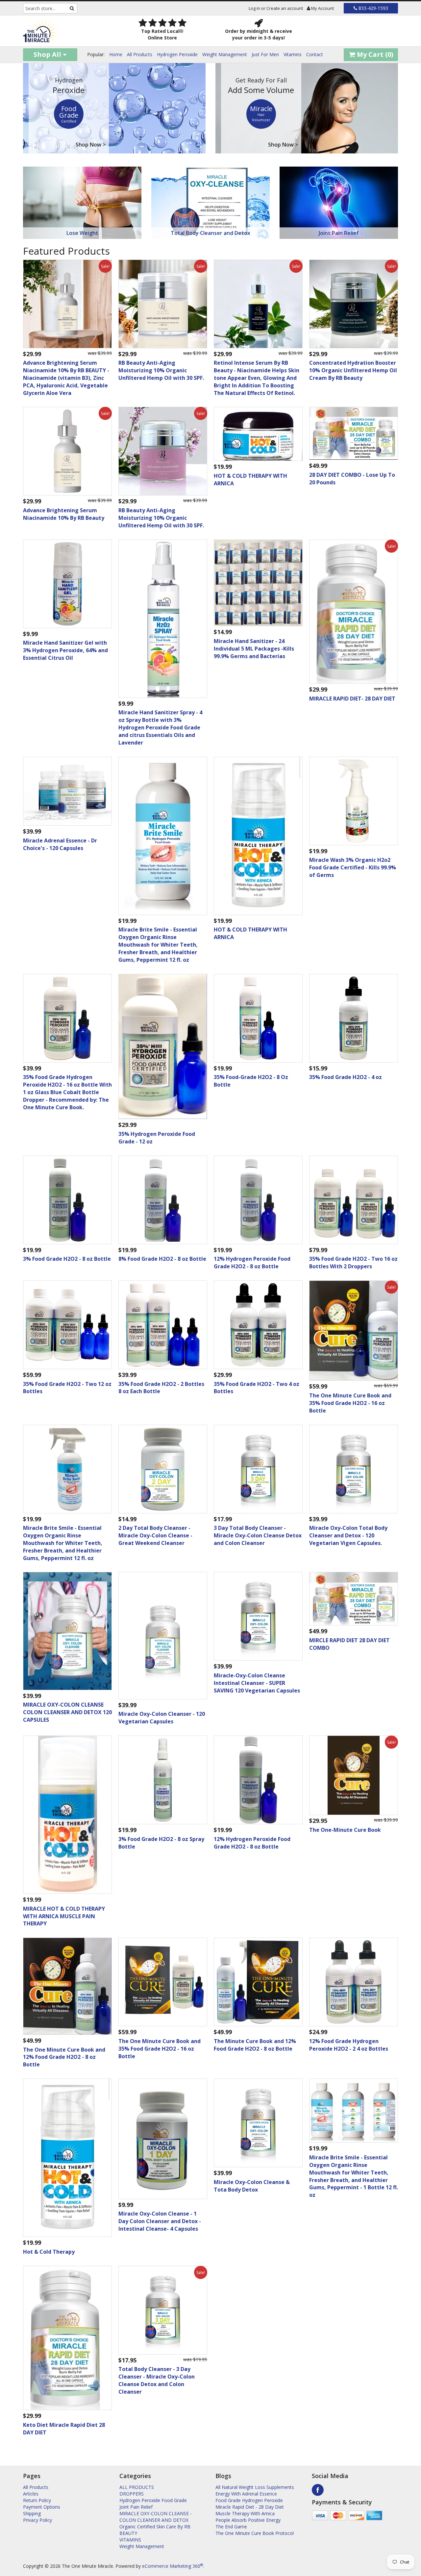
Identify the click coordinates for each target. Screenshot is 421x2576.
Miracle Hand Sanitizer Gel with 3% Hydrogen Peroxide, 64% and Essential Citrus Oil (65, 650)
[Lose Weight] (82, 202)
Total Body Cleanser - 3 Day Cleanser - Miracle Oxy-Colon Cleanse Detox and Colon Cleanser (157, 2380)
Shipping (32, 2513)
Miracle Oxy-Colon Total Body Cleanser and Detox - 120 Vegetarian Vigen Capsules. (348, 1535)
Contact (315, 54)
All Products (140, 54)
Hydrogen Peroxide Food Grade (153, 2500)
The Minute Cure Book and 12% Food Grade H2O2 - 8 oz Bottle (255, 2045)
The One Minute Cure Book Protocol (255, 2533)
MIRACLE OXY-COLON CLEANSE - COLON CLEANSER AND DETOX (156, 2517)
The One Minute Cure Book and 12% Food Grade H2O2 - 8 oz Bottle (64, 2057)
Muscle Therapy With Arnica (245, 2513)
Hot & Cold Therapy (49, 2252)
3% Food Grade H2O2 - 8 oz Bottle (67, 1259)
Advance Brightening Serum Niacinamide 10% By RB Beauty (64, 514)
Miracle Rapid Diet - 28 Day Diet (250, 2507)
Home (116, 54)
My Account (322, 8)
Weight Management (225, 54)
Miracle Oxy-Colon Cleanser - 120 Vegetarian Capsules (162, 1718)
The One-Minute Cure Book (345, 1830)
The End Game (231, 2527)
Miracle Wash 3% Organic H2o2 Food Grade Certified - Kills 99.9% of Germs (353, 867)
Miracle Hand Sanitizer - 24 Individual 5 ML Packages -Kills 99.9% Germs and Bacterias (254, 649)
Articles (31, 2494)
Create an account (285, 8)
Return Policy (37, 2500)
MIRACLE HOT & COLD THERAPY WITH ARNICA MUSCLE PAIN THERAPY (64, 1916)
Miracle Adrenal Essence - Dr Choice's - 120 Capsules (60, 844)
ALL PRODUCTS (137, 2487)
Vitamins (293, 54)
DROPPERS (132, 2494)
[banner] (66, 31)
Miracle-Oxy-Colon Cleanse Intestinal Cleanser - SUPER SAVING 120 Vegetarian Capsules (257, 1683)
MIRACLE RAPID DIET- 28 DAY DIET (352, 699)
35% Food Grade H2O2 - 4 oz (346, 1077)
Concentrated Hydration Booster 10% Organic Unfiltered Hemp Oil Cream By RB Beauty (353, 370)
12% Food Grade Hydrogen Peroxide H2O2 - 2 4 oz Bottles (349, 2045)
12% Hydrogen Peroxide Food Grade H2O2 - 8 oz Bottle (252, 1263)
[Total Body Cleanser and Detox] (210, 202)
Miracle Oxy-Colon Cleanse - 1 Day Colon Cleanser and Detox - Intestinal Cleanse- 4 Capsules (160, 2221)
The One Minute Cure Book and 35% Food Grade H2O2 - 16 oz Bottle (350, 1403)
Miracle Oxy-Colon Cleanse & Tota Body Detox (252, 2186)
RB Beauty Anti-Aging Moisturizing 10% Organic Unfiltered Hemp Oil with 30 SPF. (161, 370)
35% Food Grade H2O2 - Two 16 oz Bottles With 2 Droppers (353, 1263)
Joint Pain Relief (136, 2507)
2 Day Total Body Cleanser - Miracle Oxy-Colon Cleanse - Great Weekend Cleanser (155, 1535)
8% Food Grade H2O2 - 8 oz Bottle (162, 1259)
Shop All (48, 54)
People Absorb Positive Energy (248, 2520)
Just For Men (265, 54)
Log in (254, 8)
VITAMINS (130, 2540)
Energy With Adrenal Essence (246, 2494)
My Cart (374, 54)
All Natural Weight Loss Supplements (255, 2487)
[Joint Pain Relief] (339, 202)
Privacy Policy (37, 2520)
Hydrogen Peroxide (177, 54)
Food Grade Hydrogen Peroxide (249, 2500)
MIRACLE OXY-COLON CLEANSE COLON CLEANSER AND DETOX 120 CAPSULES (67, 1712)
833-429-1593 (373, 8)
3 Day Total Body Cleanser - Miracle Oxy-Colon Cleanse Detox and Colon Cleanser (258, 1535)
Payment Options (42, 2507)
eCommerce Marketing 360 (173, 2566)
